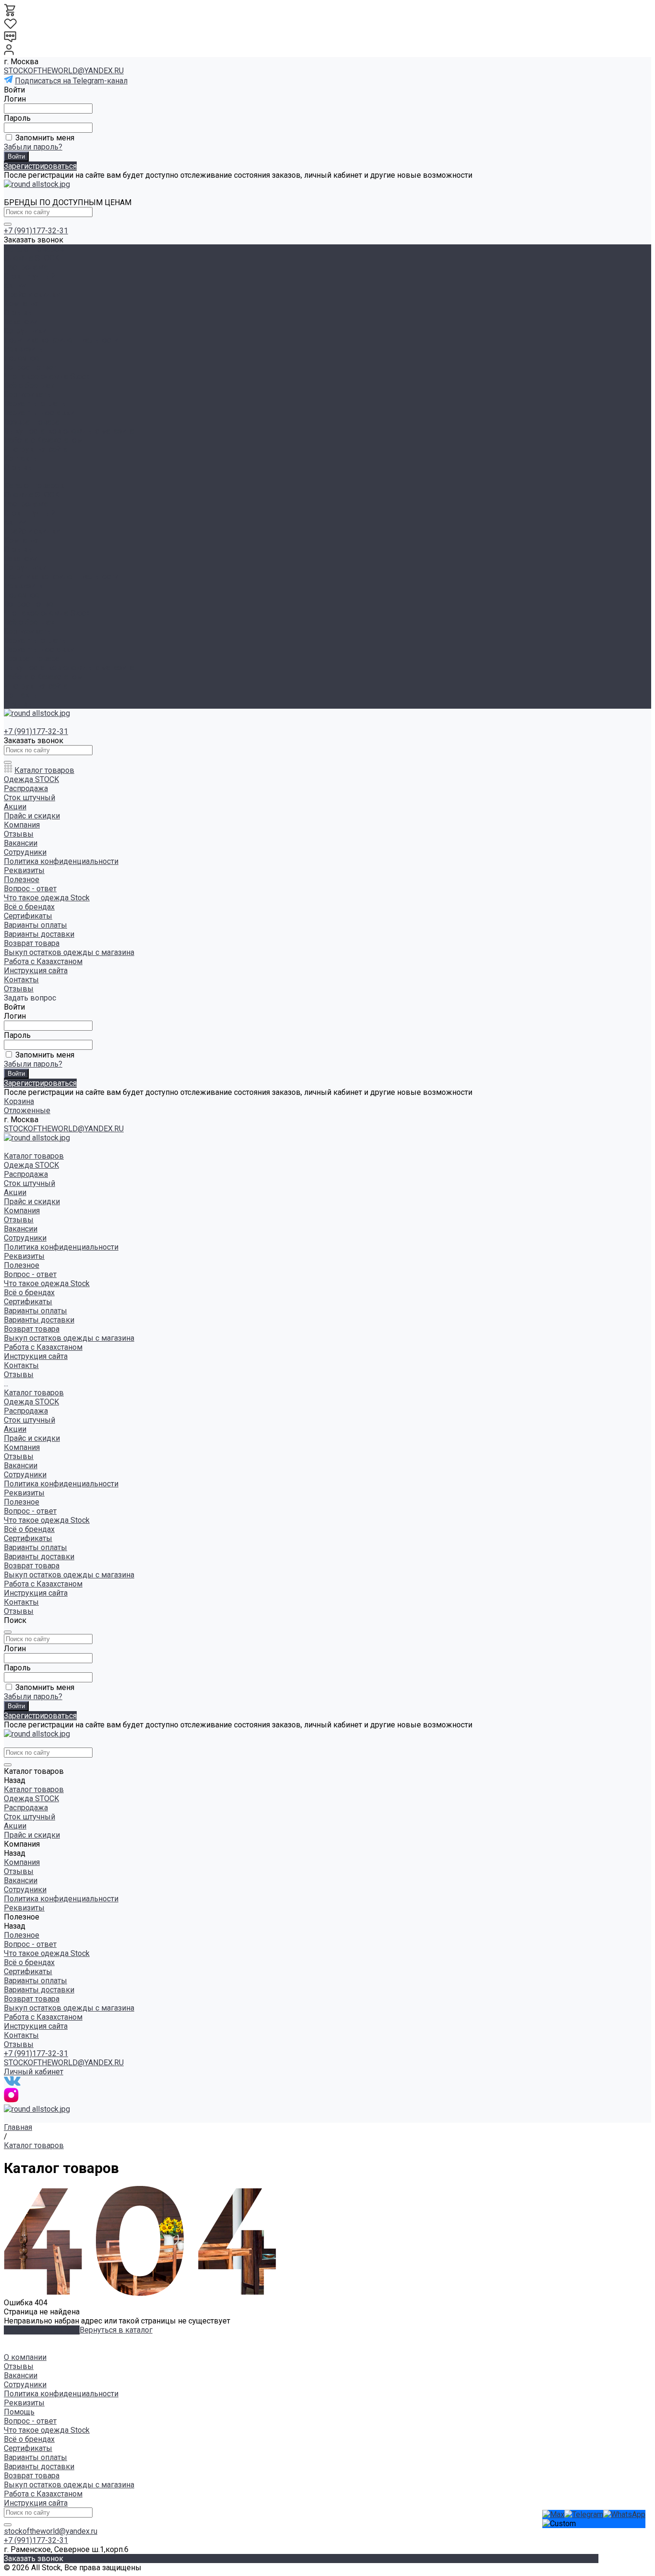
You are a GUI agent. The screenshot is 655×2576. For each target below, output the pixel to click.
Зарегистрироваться (40, 166)
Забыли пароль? (33, 147)
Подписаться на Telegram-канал (71, 81)
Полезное (22, 595)
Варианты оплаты (35, 404)
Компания (22, 540)
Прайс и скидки (32, 531)
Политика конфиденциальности (61, 340)
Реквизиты (24, 349)
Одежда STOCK (31, 258)
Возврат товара (32, 422)
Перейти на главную (42, 2330)
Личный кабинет (34, 2072)
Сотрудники (25, 331)
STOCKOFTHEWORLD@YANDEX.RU (64, 71)
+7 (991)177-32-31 (36, 231)
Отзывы (19, 313)
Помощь (19, 2412)
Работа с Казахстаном (43, 440)
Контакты (21, 695)
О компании (25, 2357)
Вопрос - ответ (30, 367)
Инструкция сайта (36, 449)
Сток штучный (29, 276)
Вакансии (21, 322)
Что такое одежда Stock (47, 376)
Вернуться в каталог (116, 2330)
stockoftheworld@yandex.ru (51, 2531)
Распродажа (26, 267)
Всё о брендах (29, 385)
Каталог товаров (34, 486)
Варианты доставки (39, 413)
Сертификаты (28, 395)
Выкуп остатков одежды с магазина (69, 431)
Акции (15, 522)
